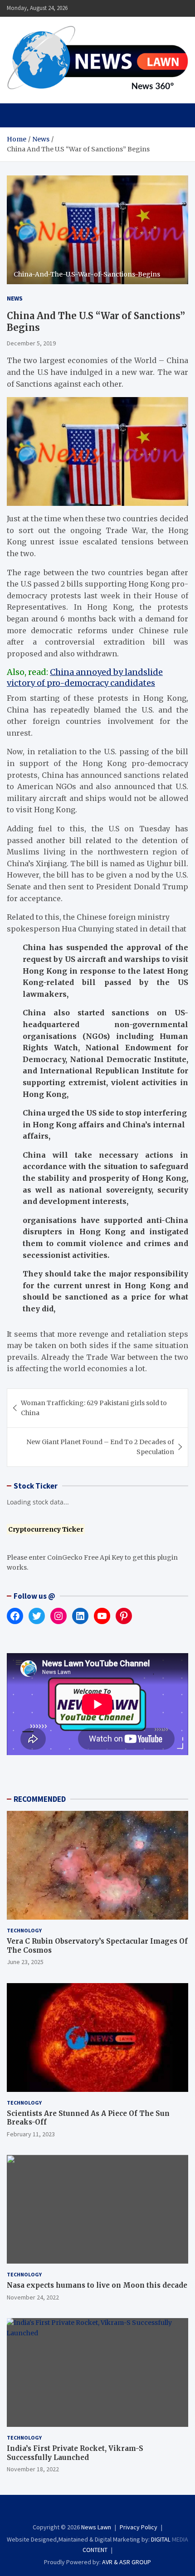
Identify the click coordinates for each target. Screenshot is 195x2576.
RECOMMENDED (40, 1799)
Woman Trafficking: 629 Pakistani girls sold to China (94, 1408)
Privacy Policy (139, 2527)
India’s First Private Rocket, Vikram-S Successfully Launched (75, 2453)
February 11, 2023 (31, 2134)
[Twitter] (104, 2511)
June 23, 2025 (25, 1962)
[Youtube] (116, 2511)
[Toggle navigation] (18, 115)
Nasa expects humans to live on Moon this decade (97, 2285)
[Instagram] (91, 2511)
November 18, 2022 (33, 2469)
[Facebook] (79, 2511)
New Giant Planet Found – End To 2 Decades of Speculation (100, 1447)
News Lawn (96, 2527)
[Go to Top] (179, 2535)
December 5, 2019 (31, 343)
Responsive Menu (159, 8)
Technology (24, 1930)
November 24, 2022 (33, 2297)
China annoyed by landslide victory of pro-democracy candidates (85, 677)
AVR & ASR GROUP (127, 2562)
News (15, 298)
